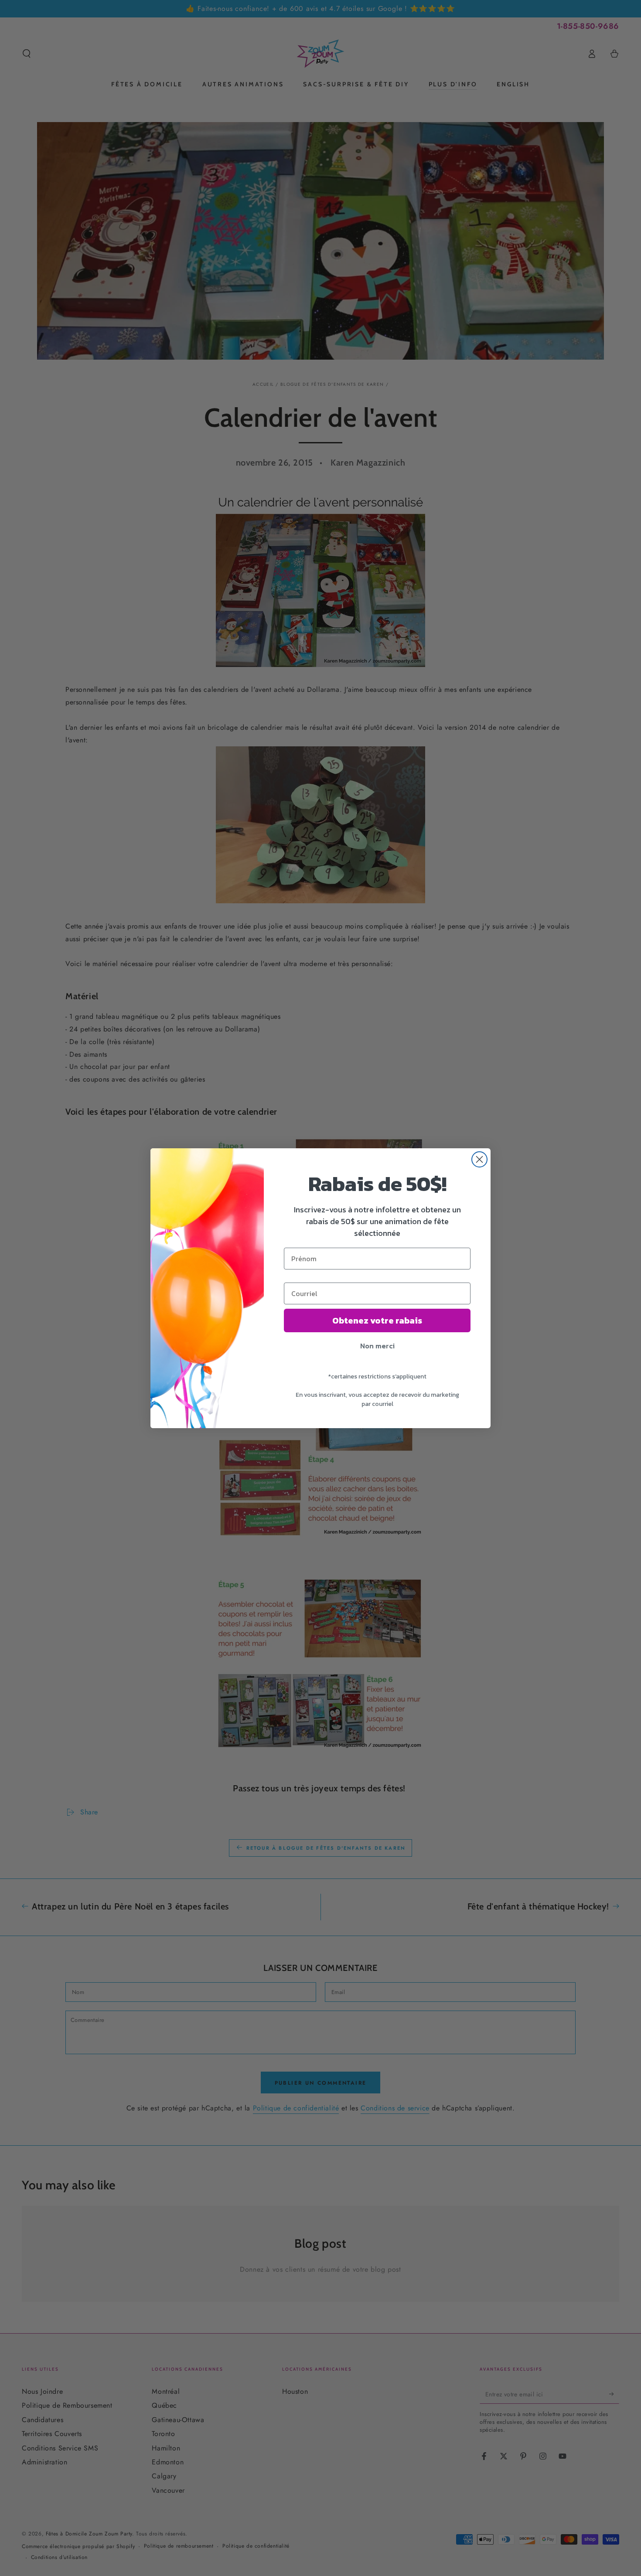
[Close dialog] (479, 1159)
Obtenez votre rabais (377, 1320)
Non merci (377, 1346)
